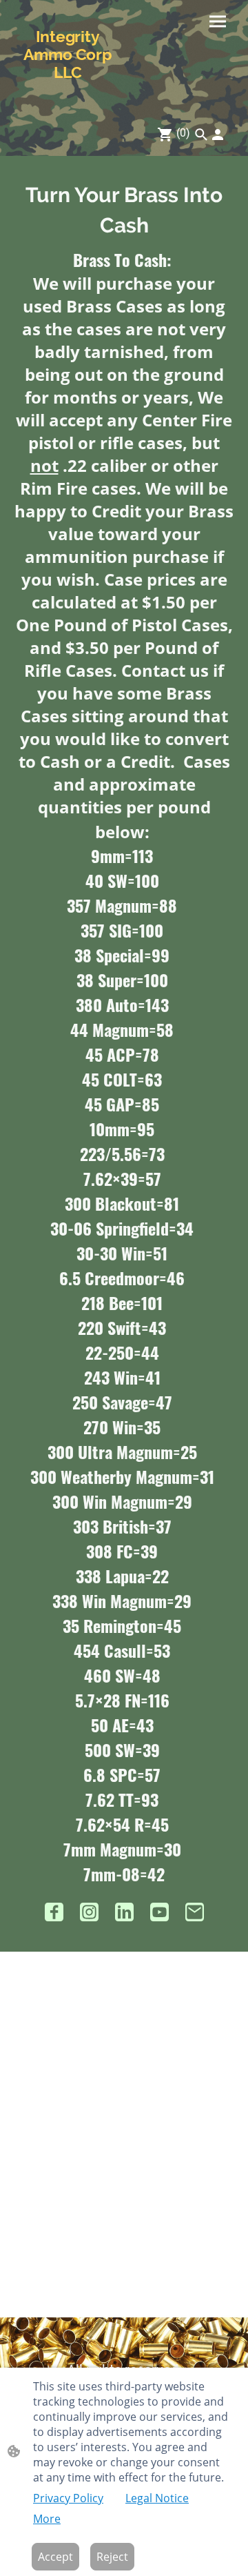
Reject (112, 2557)
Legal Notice (157, 2498)
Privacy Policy (68, 2498)
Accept (55, 2557)
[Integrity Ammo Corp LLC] (68, 92)
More (47, 2519)
